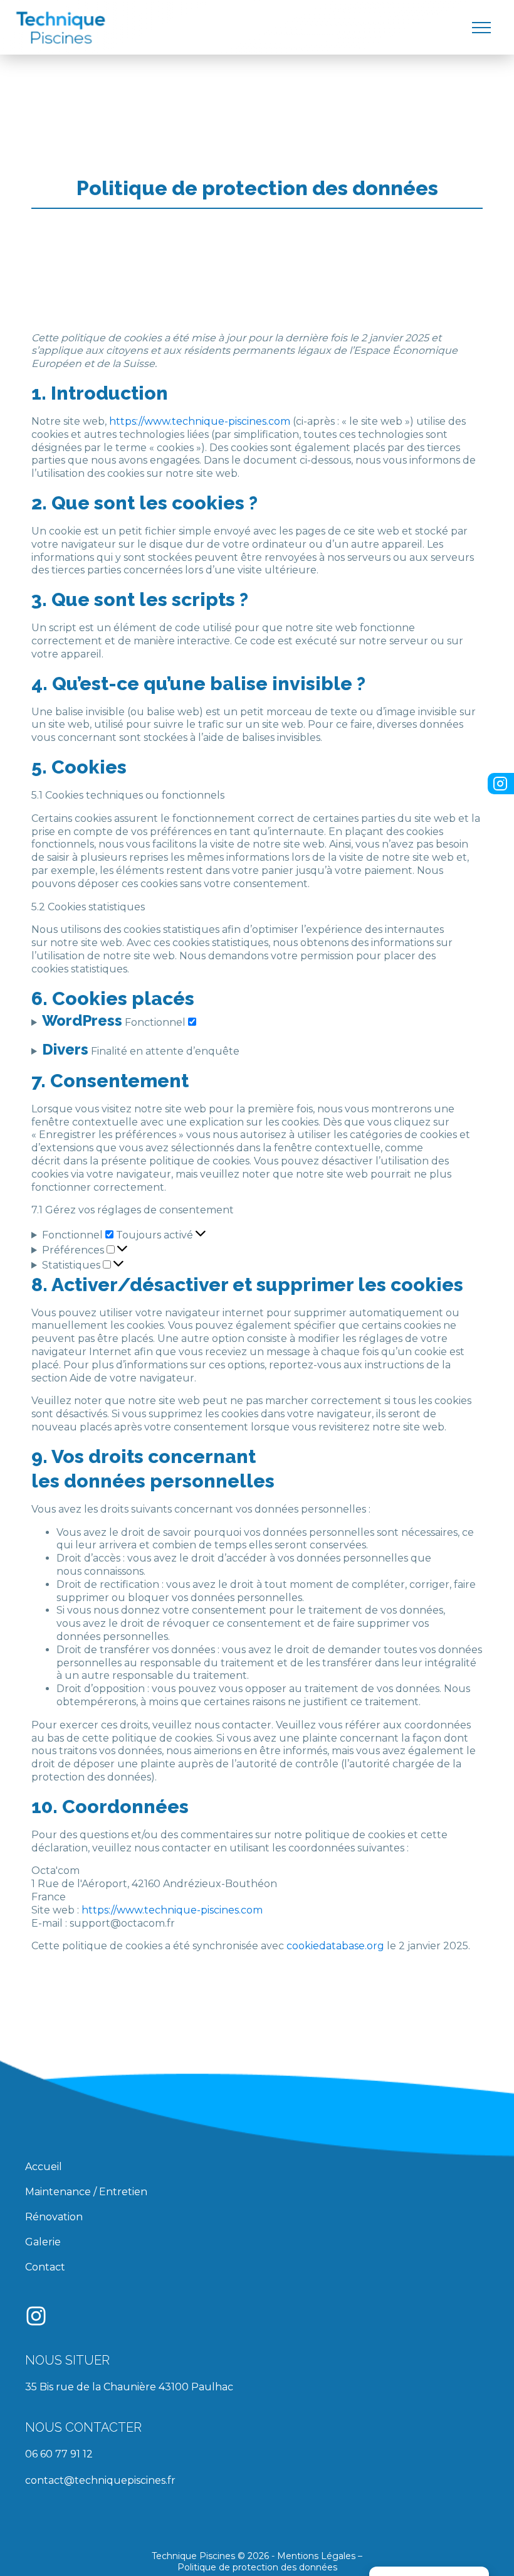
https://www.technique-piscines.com (200, 421)
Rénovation (54, 2217)
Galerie (43, 2242)
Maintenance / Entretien (86, 2192)
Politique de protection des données (257, 2567)
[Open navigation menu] (481, 28)
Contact (45, 2267)
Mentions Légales (316, 2556)
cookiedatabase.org (335, 1946)
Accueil (44, 2167)
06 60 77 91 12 (59, 2454)
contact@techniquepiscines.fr (100, 2480)
